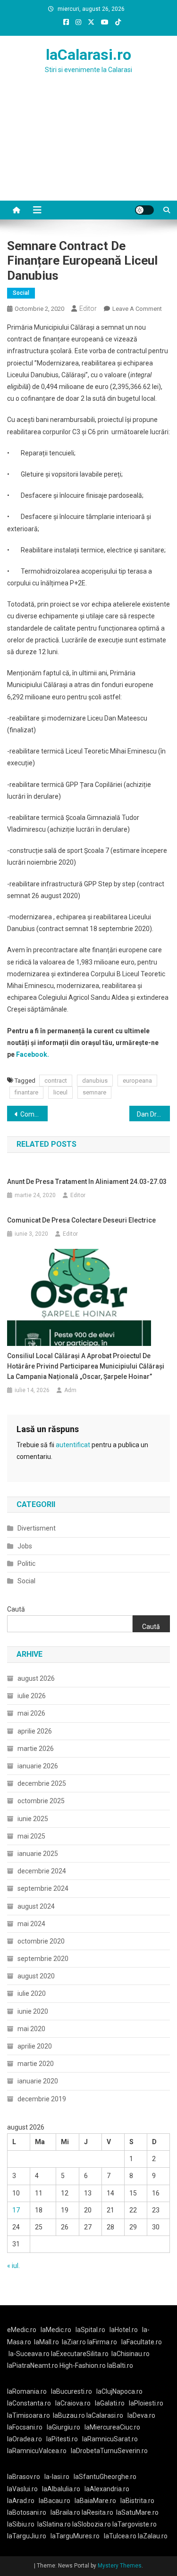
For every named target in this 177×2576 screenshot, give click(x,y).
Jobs (25, 1546)
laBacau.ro (55, 2501)
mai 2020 (31, 2029)
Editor (88, 308)
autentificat (73, 1445)
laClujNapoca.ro (119, 2391)
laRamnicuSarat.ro (110, 2439)
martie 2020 (36, 2064)
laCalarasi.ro (88, 55)
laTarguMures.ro (75, 2536)
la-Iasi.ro (57, 2477)
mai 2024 (31, 1924)
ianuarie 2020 (38, 2081)
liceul (60, 1092)
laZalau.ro (153, 2536)
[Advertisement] (88, 149)
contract (56, 1081)
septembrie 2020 (43, 1959)
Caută (16, 1609)
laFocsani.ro (25, 2427)
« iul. (13, 2266)
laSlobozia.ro (92, 2524)
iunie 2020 (33, 2011)
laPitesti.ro (62, 2439)
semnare (94, 1092)
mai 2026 (31, 1713)
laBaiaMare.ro (95, 2501)
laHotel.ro (124, 2330)
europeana (137, 1081)
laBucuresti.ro (72, 2391)
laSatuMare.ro (137, 2512)
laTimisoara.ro (29, 2415)
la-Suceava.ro (29, 2354)
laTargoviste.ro (135, 2524)
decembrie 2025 (42, 1783)
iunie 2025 (33, 1819)
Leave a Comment (137, 309)
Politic (26, 1563)
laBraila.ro (65, 2512)
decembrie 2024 (42, 1871)
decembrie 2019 (42, 2099)
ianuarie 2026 (38, 1766)
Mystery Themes (120, 2566)
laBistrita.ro (137, 2501)
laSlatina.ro (54, 2524)
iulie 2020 (32, 1993)
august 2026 (36, 1678)
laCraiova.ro (73, 2403)
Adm (70, 1390)
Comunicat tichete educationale (34, 1114)
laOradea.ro (25, 2439)
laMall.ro (46, 2342)
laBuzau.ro (70, 2415)
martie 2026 (36, 1749)
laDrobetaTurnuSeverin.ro (109, 2451)
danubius (95, 1081)
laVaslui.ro (25, 2489)
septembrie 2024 (43, 1888)
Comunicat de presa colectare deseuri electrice (81, 1220)
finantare (26, 1092)
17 (16, 2210)
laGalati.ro (110, 2403)
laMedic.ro (57, 2330)
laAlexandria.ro (107, 2489)
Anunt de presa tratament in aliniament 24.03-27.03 (87, 1182)
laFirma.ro (102, 2342)
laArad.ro (21, 2501)
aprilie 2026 (35, 1731)
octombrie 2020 (41, 1941)
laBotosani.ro (27, 2512)
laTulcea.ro (121, 2536)
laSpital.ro (90, 2330)
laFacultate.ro (142, 2342)
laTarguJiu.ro (29, 2536)
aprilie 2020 (35, 2046)
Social (21, 293)
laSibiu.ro (21, 2524)
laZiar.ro (75, 2342)
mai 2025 (31, 1836)
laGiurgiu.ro (66, 2427)
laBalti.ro (120, 2365)
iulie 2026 (32, 1696)
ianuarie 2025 (38, 1854)
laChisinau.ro (131, 2354)
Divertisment (37, 1528)
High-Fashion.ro (83, 2365)
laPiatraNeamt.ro (33, 2365)
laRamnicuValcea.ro (37, 2451)
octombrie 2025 (41, 1801)
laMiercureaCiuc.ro (112, 2427)
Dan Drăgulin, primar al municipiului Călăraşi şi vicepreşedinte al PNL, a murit (153, 1114)
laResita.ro (97, 2512)
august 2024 (36, 1906)
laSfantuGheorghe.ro (105, 2477)
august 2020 (36, 1976)
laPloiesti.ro (146, 2403)
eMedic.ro (22, 2330)
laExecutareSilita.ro (80, 2354)
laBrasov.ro (24, 2477)
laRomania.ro (27, 2391)
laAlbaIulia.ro (61, 2489)
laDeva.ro (141, 2415)
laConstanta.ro (29, 2403)
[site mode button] (144, 210)
